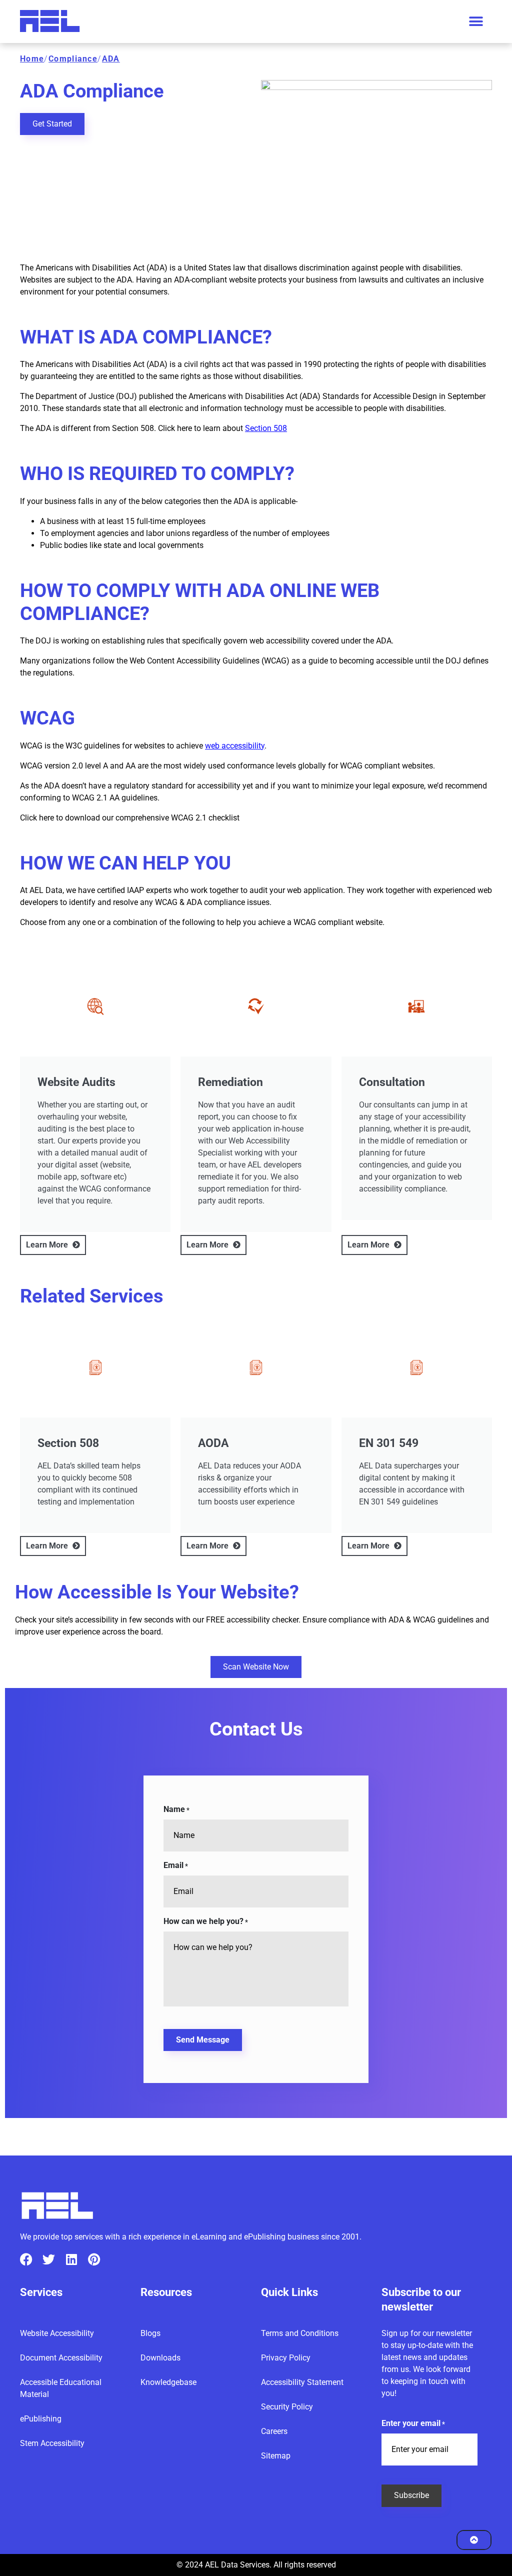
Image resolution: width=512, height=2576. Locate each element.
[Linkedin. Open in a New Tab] (71, 2259)
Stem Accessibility (52, 2443)
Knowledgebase (168, 2382)
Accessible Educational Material (61, 2388)
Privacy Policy (286, 2358)
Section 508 (266, 428)
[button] (476, 22)
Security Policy (287, 2407)
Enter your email (413, 2423)
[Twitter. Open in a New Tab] (49, 2259)
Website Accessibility (57, 2333)
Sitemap (276, 2456)
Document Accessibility (61, 2358)
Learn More (48, 1245)
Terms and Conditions (300, 2333)
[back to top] (474, 2540)
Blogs (150, 2333)
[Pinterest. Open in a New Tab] (94, 2259)
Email (176, 1865)
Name (176, 1809)
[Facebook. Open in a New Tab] (26, 2259)
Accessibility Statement (302, 2382)
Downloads (160, 2358)
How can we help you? (206, 1921)
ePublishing (41, 2419)
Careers (274, 2431)
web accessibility (235, 746)
